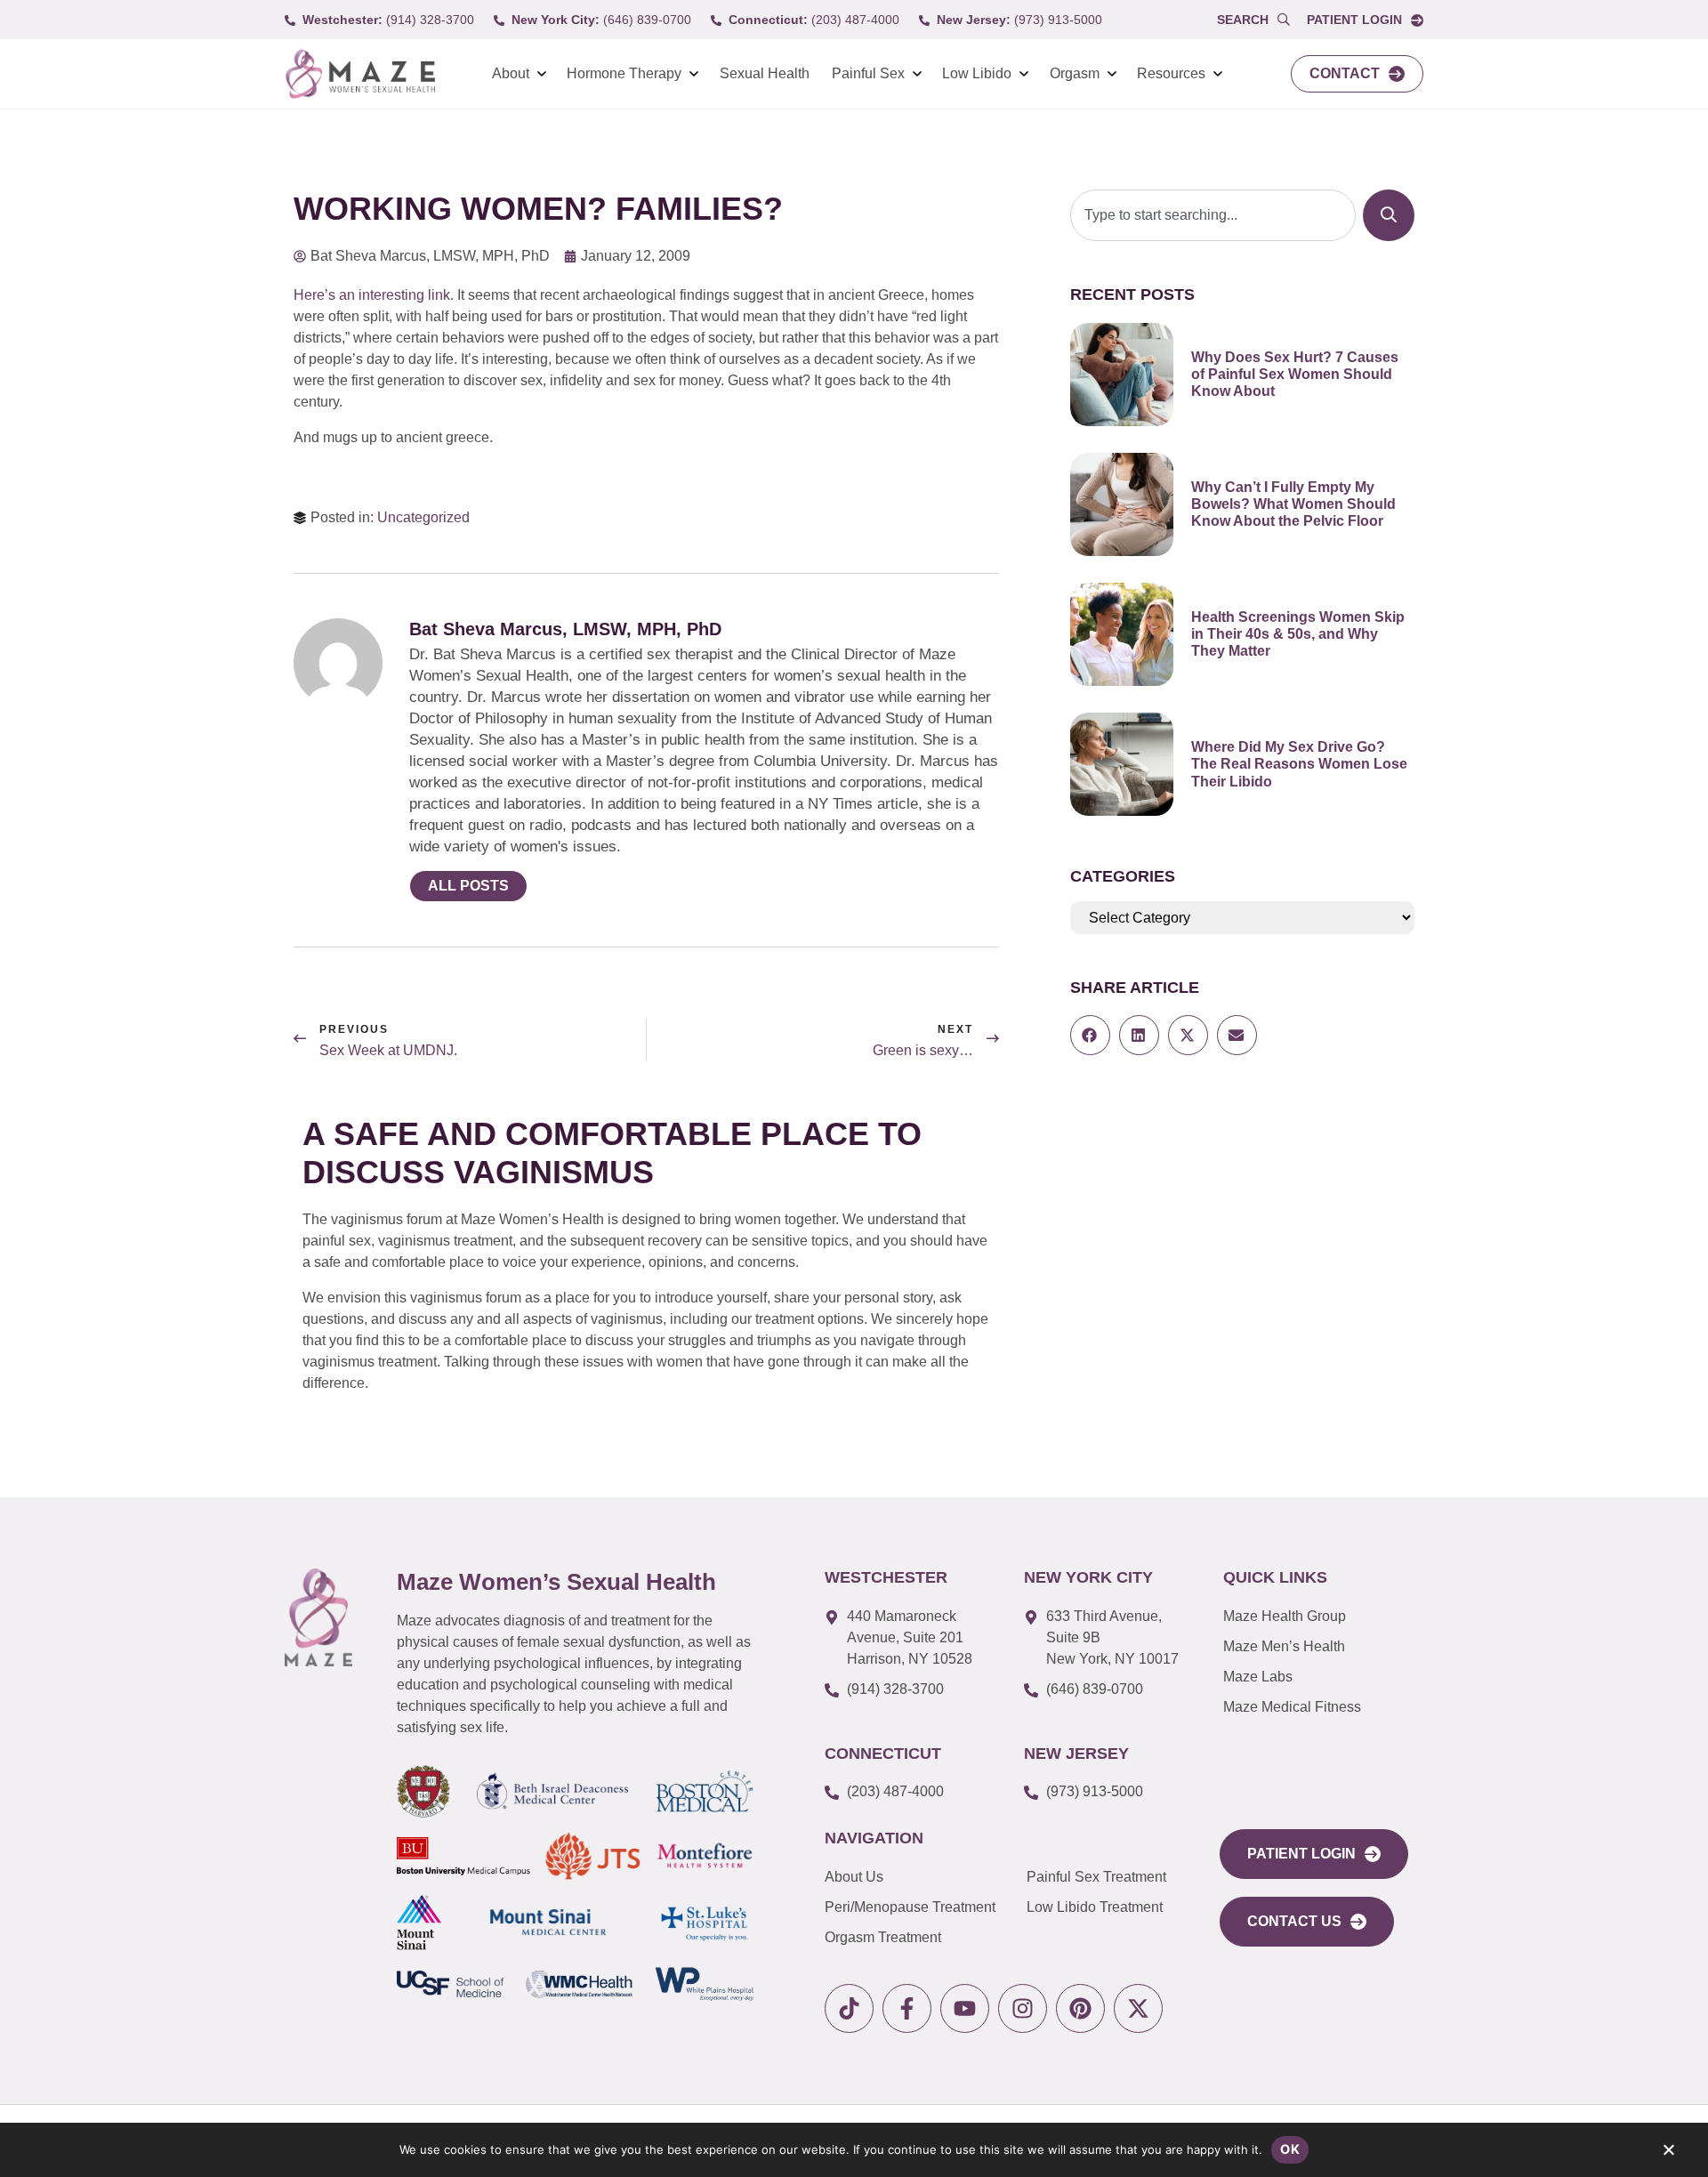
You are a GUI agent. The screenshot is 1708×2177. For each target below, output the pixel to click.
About (511, 73)
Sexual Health (765, 73)
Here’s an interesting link (372, 295)
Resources (1171, 73)
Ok (1290, 2149)
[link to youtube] (965, 2008)
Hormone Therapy (624, 73)
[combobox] (1213, 215)
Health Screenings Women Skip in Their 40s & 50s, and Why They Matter (1298, 634)
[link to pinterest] (1080, 2008)
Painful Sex (868, 73)
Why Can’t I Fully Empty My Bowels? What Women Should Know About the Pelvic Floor (1293, 504)
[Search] (1389, 215)
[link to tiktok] (849, 2008)
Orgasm (1075, 73)
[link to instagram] (1023, 2008)
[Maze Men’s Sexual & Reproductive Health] (318, 1617)
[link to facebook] (907, 2008)
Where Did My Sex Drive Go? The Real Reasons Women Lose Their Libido (1299, 764)
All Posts (468, 886)
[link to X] (1138, 2008)
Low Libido (977, 73)
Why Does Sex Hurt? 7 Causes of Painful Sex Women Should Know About (1295, 374)
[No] (1668, 2154)
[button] (1090, 1035)
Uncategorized (423, 517)
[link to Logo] (360, 74)
